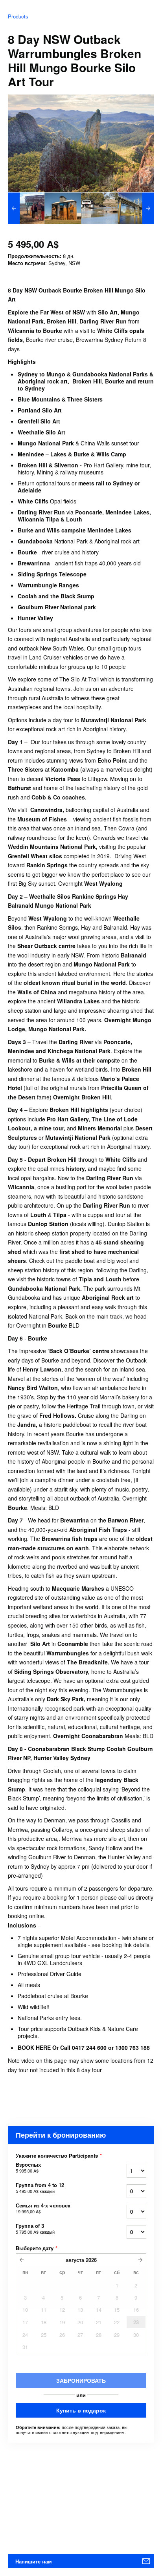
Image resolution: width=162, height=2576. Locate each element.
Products (18, 16)
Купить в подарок (81, 2410)
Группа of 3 (35, 2229)
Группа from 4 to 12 (40, 2188)
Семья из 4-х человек (43, 2208)
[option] (26, 208)
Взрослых (28, 2167)
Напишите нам (34, 2561)
